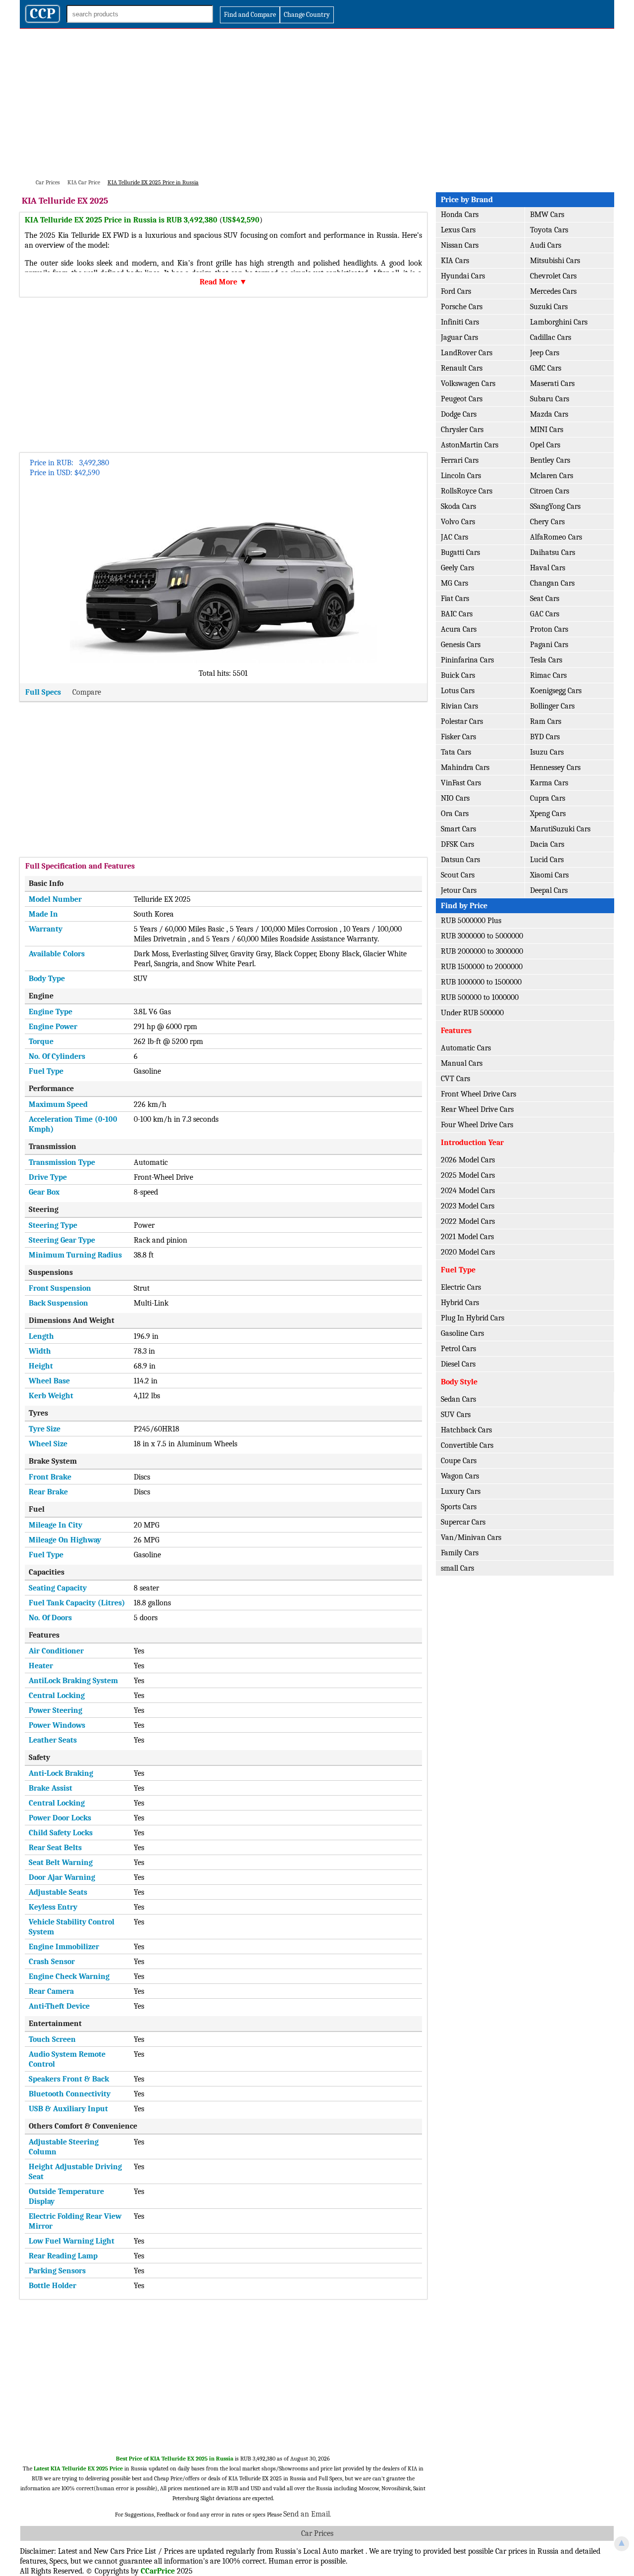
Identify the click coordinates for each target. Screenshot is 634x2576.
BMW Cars (547, 215)
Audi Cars (546, 245)
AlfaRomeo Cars (556, 537)
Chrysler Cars (462, 430)
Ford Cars (456, 291)
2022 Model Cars (468, 1221)
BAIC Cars (457, 614)
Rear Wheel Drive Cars (477, 1109)
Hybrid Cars (460, 1303)
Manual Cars (462, 1063)
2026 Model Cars (468, 1160)
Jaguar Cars (459, 337)
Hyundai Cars (463, 276)
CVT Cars (455, 1079)
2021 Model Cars (467, 1237)
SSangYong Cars (555, 506)
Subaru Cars (550, 399)
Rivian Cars (459, 706)
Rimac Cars (548, 675)
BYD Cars (545, 737)
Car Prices (317, 2533)
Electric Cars (461, 1287)
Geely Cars (457, 568)
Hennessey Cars (555, 767)
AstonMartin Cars (470, 445)
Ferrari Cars (460, 460)
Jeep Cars (545, 353)
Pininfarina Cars (467, 660)
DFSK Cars (457, 844)
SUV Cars (456, 1415)
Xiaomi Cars (549, 875)
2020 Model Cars (468, 1252)
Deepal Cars (549, 890)
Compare (87, 692)
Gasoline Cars (462, 1333)
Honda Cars (460, 215)
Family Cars (460, 1553)
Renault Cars (462, 368)
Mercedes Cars (553, 291)
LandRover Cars (467, 353)
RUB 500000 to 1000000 (480, 997)
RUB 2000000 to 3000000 (482, 951)
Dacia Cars (547, 844)
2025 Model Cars (468, 1175)
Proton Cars (549, 629)
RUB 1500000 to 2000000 (482, 967)
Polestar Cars (462, 721)
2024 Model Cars (468, 1191)
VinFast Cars (461, 783)
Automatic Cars (466, 1048)
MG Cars (454, 583)
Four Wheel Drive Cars (477, 1125)
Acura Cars (459, 629)
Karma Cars (549, 783)
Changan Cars (552, 583)
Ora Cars (455, 814)
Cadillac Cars (551, 337)
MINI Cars (547, 430)
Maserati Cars (552, 384)
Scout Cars (458, 875)
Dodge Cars (459, 414)
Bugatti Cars (460, 552)
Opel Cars (545, 445)
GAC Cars (545, 614)
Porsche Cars (462, 307)
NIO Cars (455, 798)
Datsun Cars (460, 860)
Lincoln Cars (461, 476)
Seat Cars (545, 599)
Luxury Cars (461, 1491)
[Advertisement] (317, 103)
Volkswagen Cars (468, 384)
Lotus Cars (458, 691)
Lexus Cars (458, 230)
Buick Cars (458, 675)
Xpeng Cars (548, 814)
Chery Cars (547, 522)
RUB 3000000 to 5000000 (482, 936)
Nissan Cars (460, 245)
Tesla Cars (546, 660)
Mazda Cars (549, 414)
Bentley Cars (550, 460)
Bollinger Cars (552, 706)
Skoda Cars (458, 506)
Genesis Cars (461, 645)
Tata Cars (456, 752)
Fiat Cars (455, 599)
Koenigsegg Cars (556, 691)
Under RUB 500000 (472, 1013)
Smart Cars (458, 829)
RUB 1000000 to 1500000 (481, 982)
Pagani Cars (549, 645)
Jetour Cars (459, 890)
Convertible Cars (467, 1445)
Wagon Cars (460, 1476)
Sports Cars (459, 1507)
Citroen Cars (550, 491)
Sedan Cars (458, 1399)
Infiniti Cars (460, 322)
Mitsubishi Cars (555, 261)
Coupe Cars (459, 1461)
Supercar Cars (463, 1522)
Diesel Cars (458, 1364)
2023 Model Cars (468, 1206)
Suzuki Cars (549, 307)
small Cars (457, 1568)
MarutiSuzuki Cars (560, 829)
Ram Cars (546, 721)
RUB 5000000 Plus (471, 921)
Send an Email (307, 2514)
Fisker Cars (458, 737)
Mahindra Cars (465, 767)
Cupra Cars (548, 798)
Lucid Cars (547, 860)
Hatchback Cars (466, 1430)
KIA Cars (455, 261)
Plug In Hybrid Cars (473, 1318)
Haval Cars (548, 568)
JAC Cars (454, 537)
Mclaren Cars (552, 476)
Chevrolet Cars (553, 276)
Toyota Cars (549, 230)
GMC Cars (546, 368)
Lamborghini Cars (559, 322)
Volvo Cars (458, 522)
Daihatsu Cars (553, 552)
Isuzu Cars (547, 752)
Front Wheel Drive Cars (478, 1094)
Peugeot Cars (462, 399)
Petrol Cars (458, 1349)
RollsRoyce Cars (467, 491)
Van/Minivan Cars (471, 1537)
